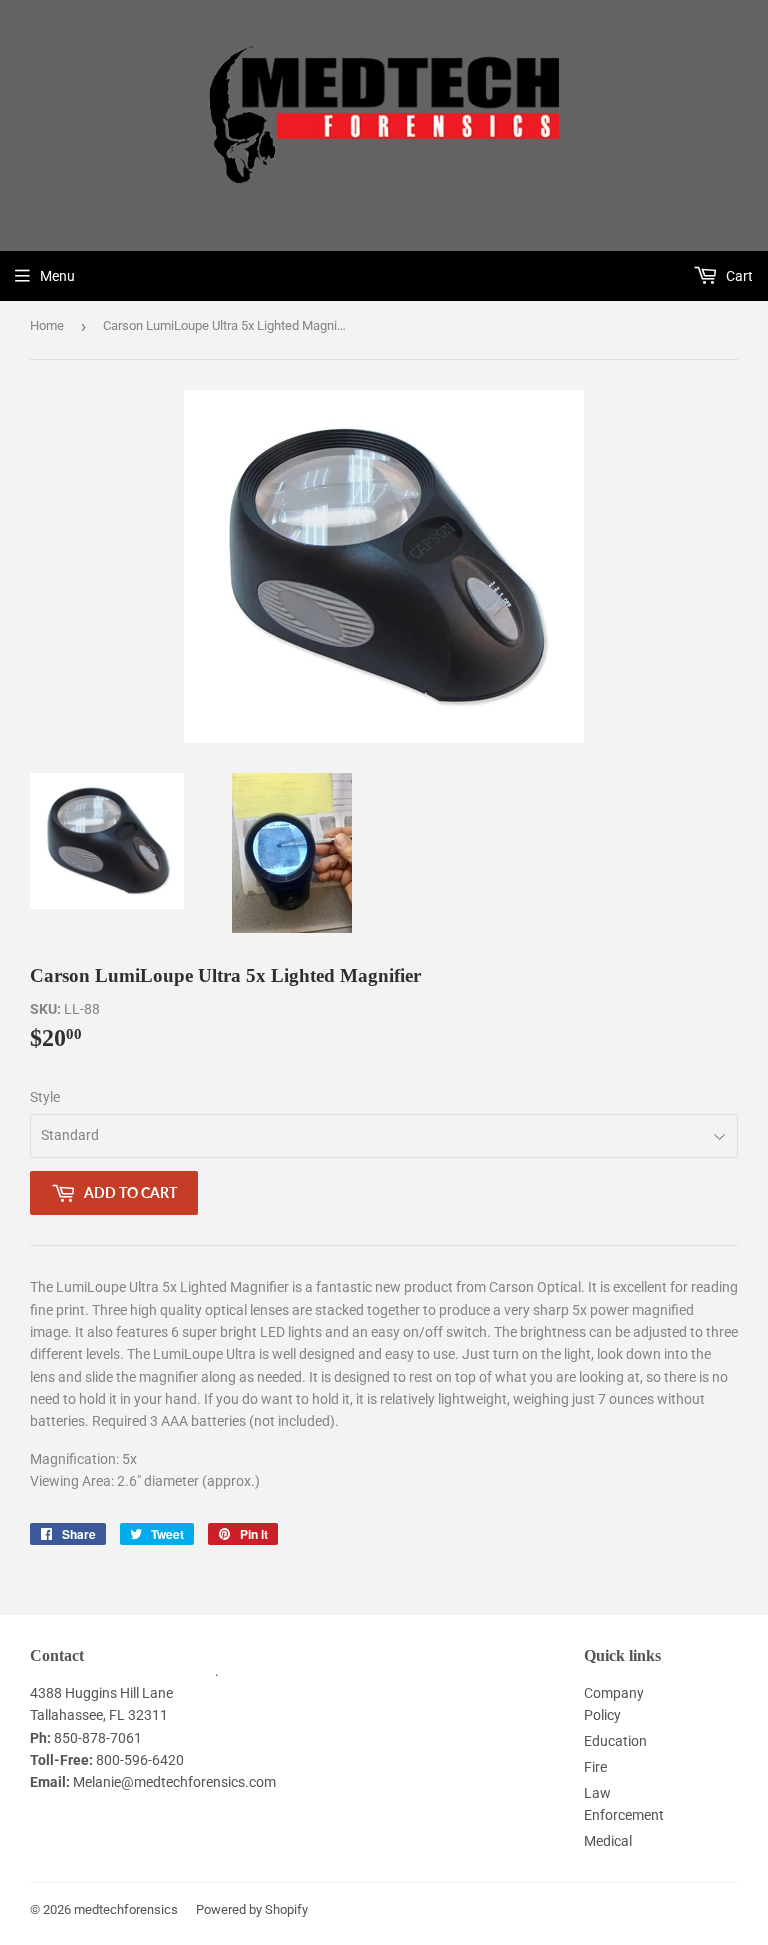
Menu (57, 276)
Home (47, 325)
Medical (608, 1841)
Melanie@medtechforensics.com (174, 1782)
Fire (595, 1767)
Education (615, 1741)
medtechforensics (126, 1909)
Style (45, 1097)
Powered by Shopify (252, 1909)
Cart (738, 276)
